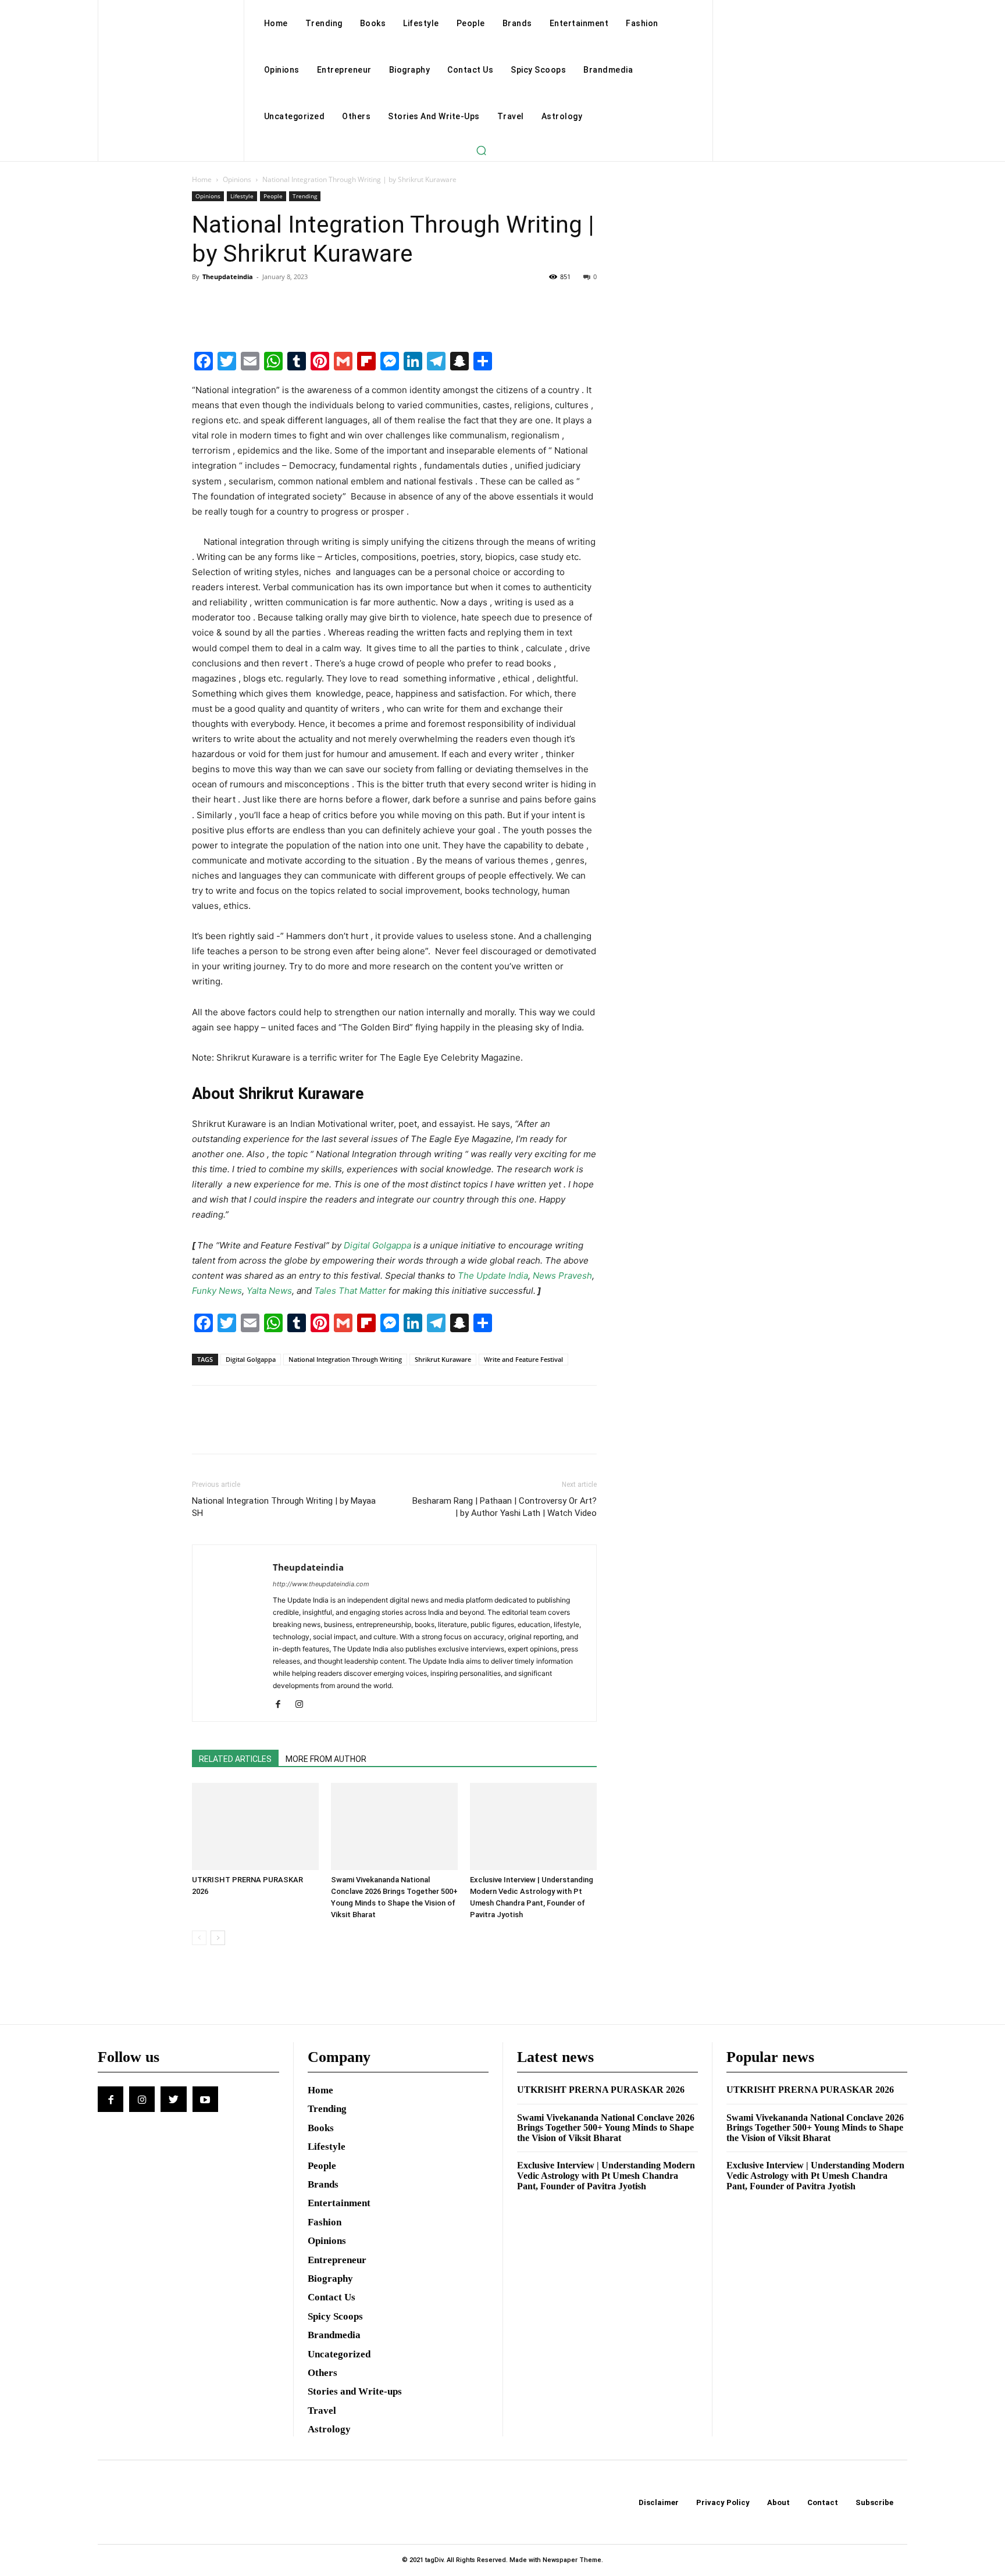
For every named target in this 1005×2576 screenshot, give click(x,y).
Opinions (237, 179)
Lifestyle (242, 196)
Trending (305, 196)
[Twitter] (230, 303)
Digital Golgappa (251, 1359)
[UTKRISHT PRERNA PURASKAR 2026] (255, 1826)
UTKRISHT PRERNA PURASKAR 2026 (601, 2090)
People (273, 196)
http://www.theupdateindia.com (321, 1584)
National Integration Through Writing (345, 1359)
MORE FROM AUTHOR (326, 1759)
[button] (481, 150)
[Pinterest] (257, 303)
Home (202, 179)
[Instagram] (303, 1705)
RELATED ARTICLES (235, 1759)
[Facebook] (204, 303)
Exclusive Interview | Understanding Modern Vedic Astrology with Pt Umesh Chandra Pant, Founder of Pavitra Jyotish (606, 2175)
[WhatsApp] (284, 303)
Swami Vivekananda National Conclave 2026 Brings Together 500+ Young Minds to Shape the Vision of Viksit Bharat (606, 2128)
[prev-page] (199, 1938)
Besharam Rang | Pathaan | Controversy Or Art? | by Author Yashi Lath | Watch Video (505, 1507)
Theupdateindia (228, 276)
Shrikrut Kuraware (443, 1359)
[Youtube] (205, 2099)
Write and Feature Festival (523, 1359)
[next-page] (218, 1938)
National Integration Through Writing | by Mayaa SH (284, 1507)
